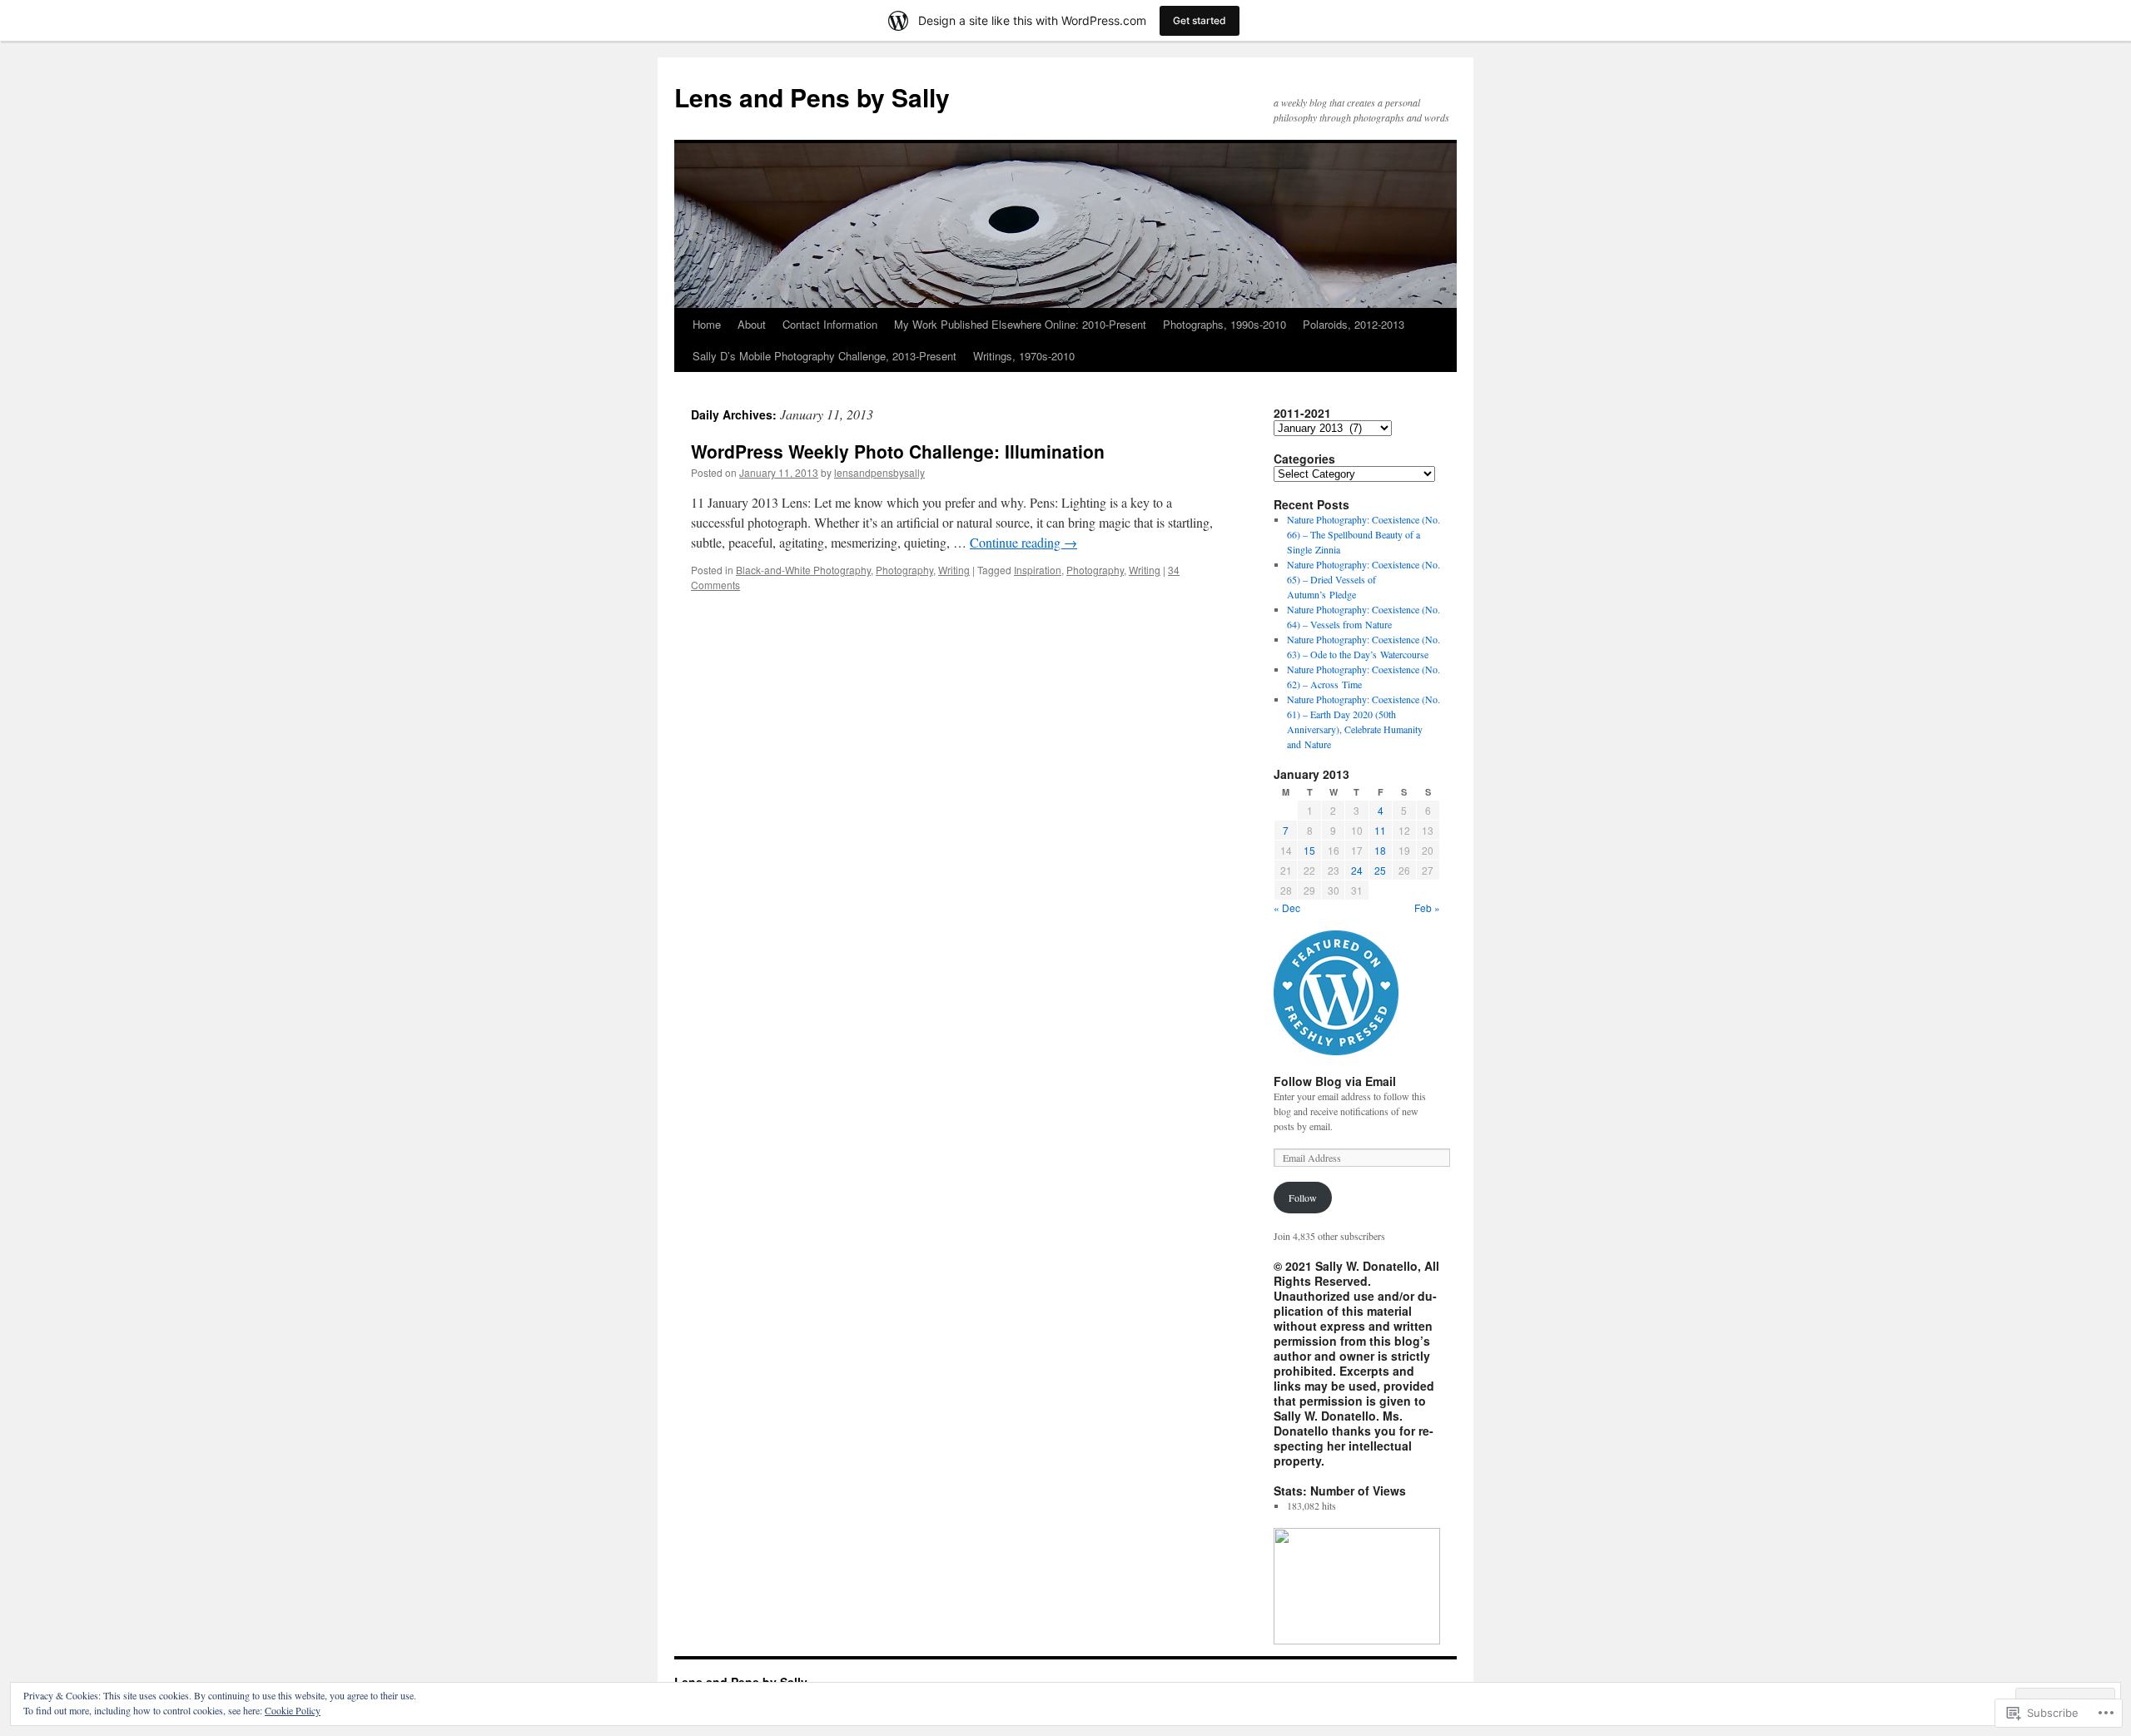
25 (1380, 870)
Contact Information (830, 324)
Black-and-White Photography (803, 570)
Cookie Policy (293, 1710)
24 (1357, 870)
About (752, 324)
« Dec (1287, 908)
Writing (954, 570)
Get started (1200, 20)
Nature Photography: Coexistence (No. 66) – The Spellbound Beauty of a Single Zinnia (1364, 534)
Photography (904, 570)
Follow (1303, 1198)
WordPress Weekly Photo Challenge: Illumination (898, 451)
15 (1309, 850)
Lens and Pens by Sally (812, 97)
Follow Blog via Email (1335, 1081)
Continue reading (1023, 542)
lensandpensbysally (879, 472)
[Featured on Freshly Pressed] (1336, 1051)
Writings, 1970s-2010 (1024, 356)
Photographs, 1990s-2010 (1224, 324)
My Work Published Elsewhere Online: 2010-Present (1020, 324)
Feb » (1427, 908)
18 (1380, 850)
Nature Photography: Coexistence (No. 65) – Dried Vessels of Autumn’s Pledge (1364, 579)
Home (707, 324)
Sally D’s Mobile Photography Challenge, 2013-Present (825, 356)
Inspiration (1038, 570)
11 (1380, 830)
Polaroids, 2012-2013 (1354, 324)
